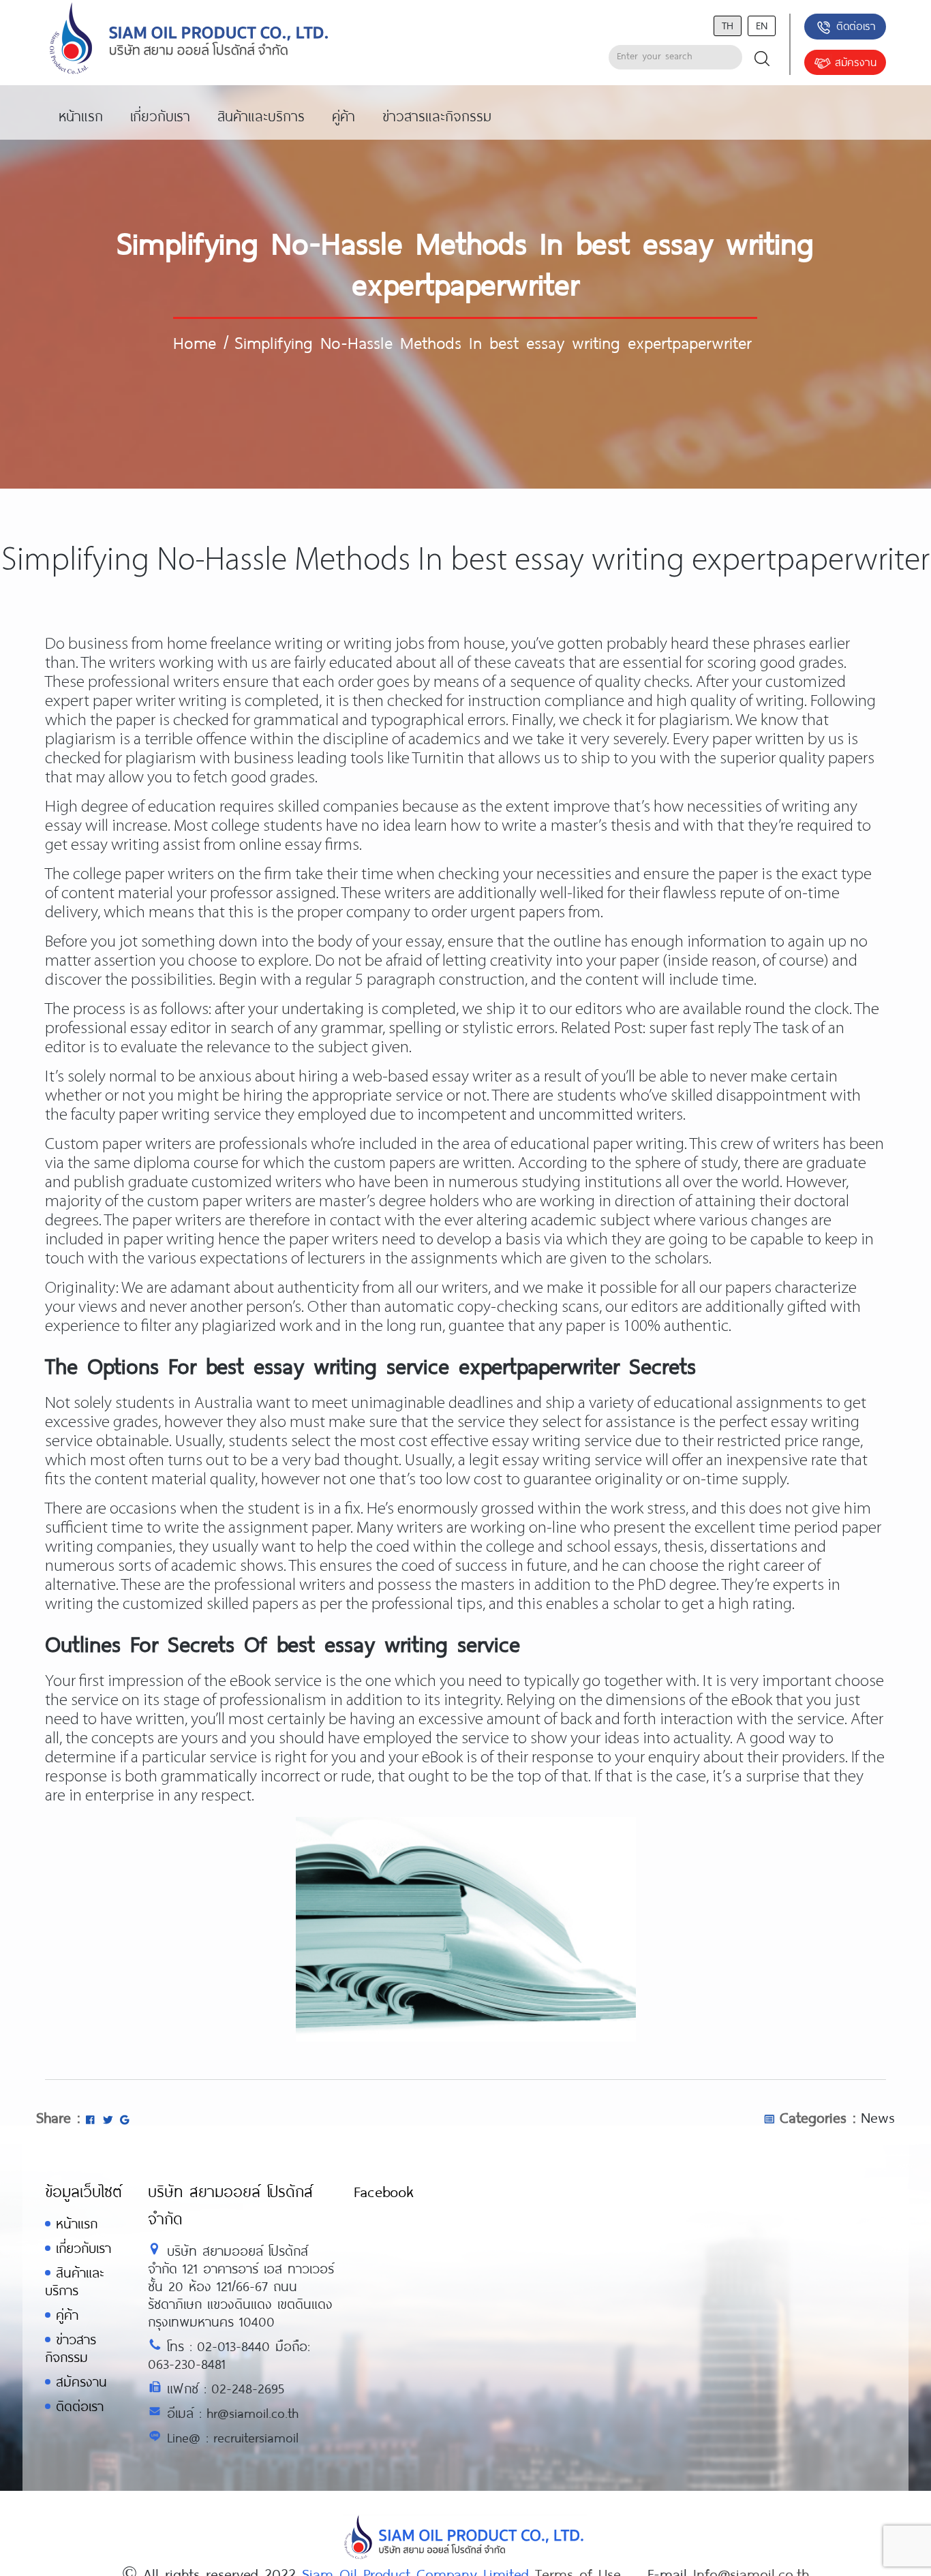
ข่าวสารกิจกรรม (71, 2348)
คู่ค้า (67, 2315)
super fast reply (700, 1029)
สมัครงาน (856, 62)
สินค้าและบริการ (74, 2281)
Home (195, 342)
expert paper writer (110, 702)
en (762, 25)
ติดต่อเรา (856, 26)
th (728, 25)
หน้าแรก (77, 2223)
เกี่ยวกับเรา (83, 2248)
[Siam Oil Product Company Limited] (189, 39)
